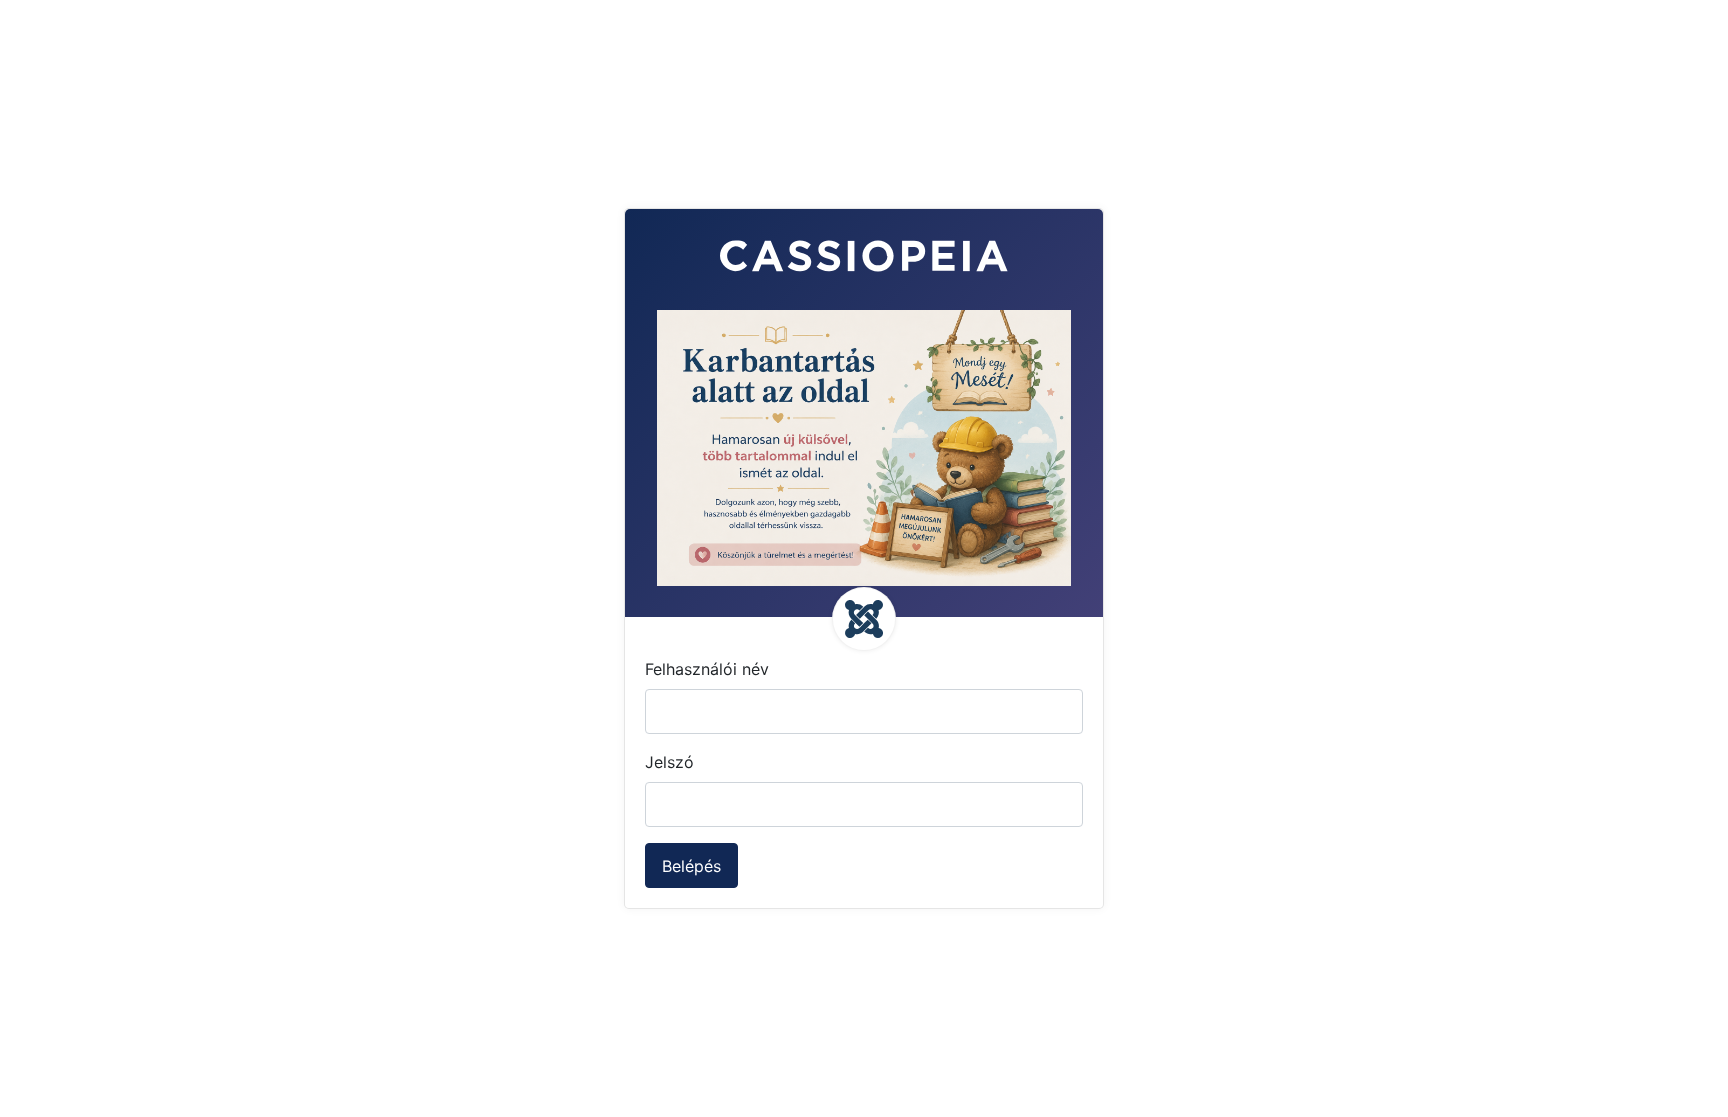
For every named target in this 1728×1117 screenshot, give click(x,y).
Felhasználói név (707, 669)
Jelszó (669, 762)
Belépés (691, 866)
